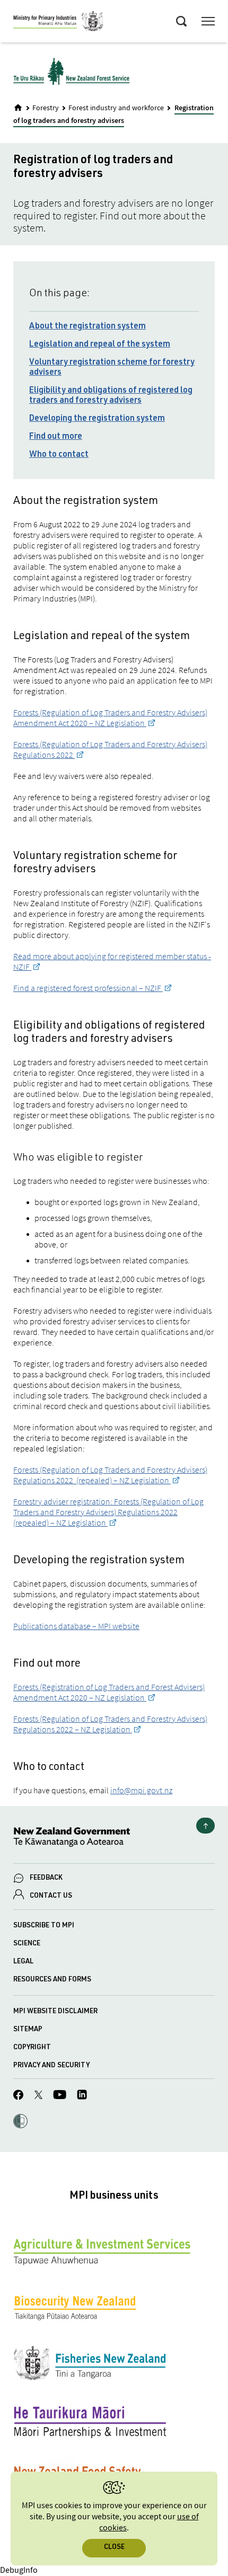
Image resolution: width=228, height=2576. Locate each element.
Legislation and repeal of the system (100, 345)
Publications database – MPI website (76, 1626)
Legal (23, 1962)
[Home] (18, 108)
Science (27, 1944)
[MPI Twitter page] (38, 2096)
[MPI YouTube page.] (60, 2096)
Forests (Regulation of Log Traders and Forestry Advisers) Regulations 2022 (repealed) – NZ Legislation (110, 1475)
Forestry (46, 108)
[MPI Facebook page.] (19, 2096)
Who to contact (59, 455)
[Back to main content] (205, 1826)
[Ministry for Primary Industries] (58, 23)
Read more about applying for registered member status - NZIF (112, 961)
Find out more (56, 437)
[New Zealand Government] (114, 1839)
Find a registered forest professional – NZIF (88, 988)
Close (114, 2548)
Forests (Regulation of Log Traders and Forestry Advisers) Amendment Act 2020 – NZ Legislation (110, 718)
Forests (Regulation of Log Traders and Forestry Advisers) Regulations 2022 (110, 749)
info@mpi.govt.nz (141, 1790)
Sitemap (28, 2030)
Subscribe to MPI (44, 1926)
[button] (20, 2122)
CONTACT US (51, 1896)
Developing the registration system (97, 419)
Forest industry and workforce (116, 108)
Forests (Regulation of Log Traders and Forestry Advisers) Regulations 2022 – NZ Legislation (110, 1724)
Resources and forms (52, 1980)
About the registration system (87, 327)
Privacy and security (51, 2066)
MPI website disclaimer (55, 2012)
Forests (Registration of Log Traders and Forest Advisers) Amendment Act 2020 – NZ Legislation (109, 1692)
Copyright (32, 2048)
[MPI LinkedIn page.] (82, 2096)
